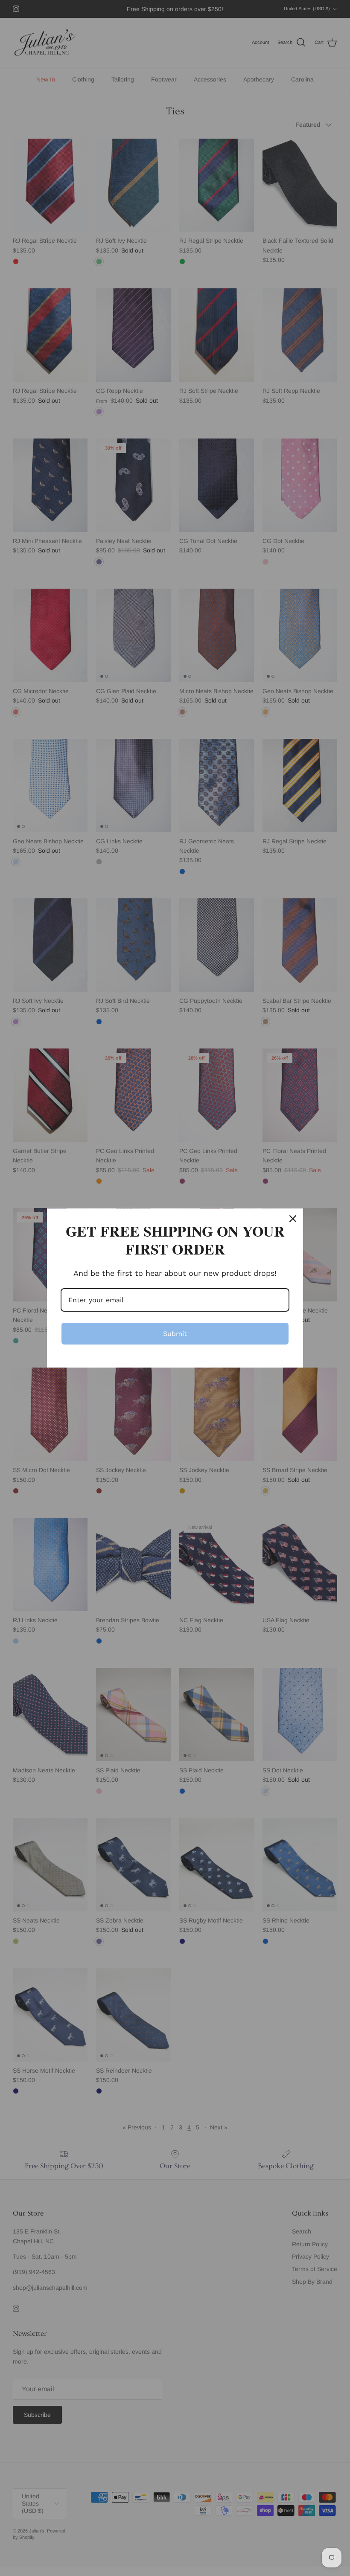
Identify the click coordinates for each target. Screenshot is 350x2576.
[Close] (293, 1219)
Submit (175, 1334)
